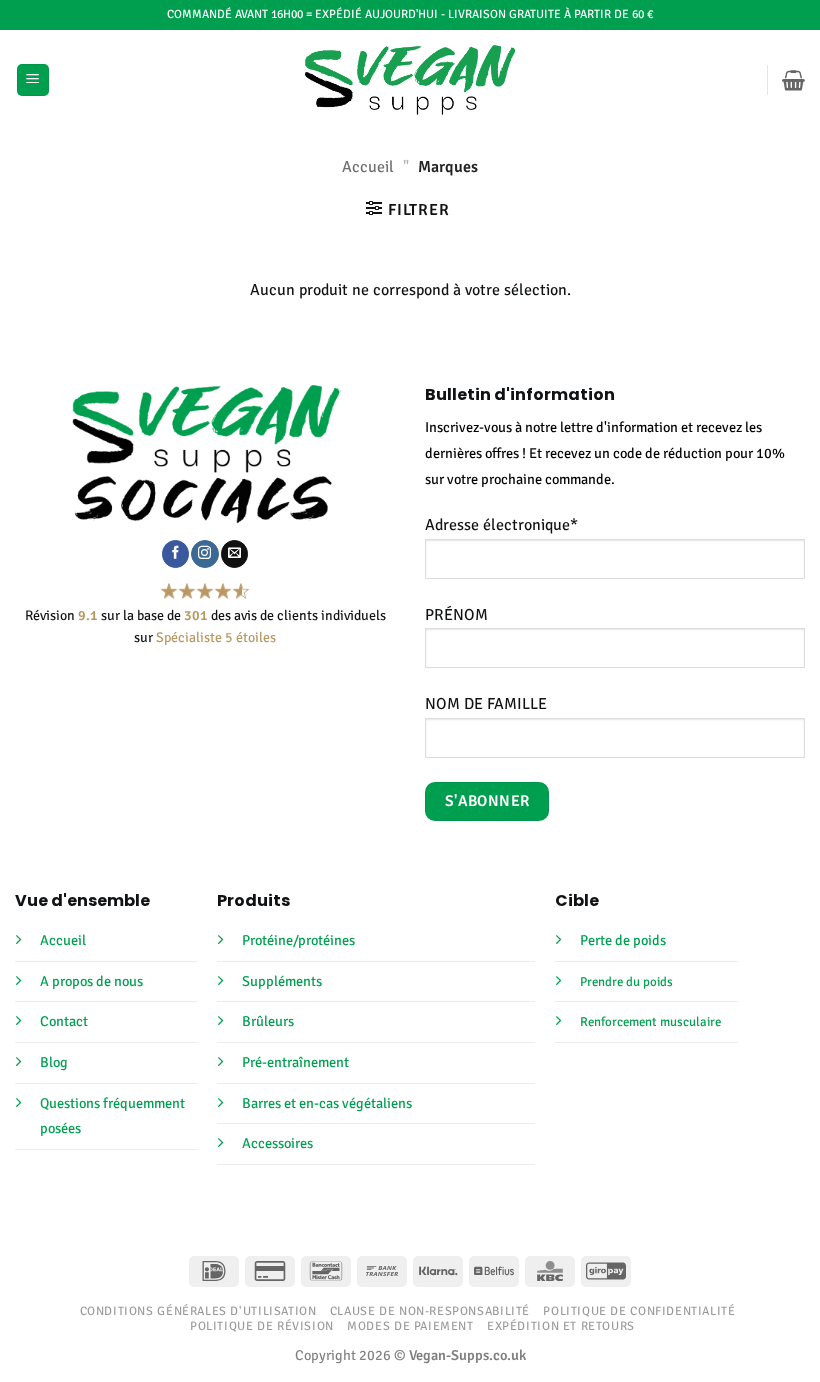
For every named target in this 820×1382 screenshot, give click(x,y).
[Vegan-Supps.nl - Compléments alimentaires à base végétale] (410, 80)
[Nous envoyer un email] (234, 554)
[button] (33, 80)
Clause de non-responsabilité (430, 1311)
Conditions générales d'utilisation (198, 1311)
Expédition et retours (561, 1326)
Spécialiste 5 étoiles (216, 637)
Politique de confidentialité (639, 1311)
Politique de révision (262, 1326)
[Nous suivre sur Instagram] (204, 554)
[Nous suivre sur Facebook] (175, 554)
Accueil (368, 167)
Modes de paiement (410, 1326)
